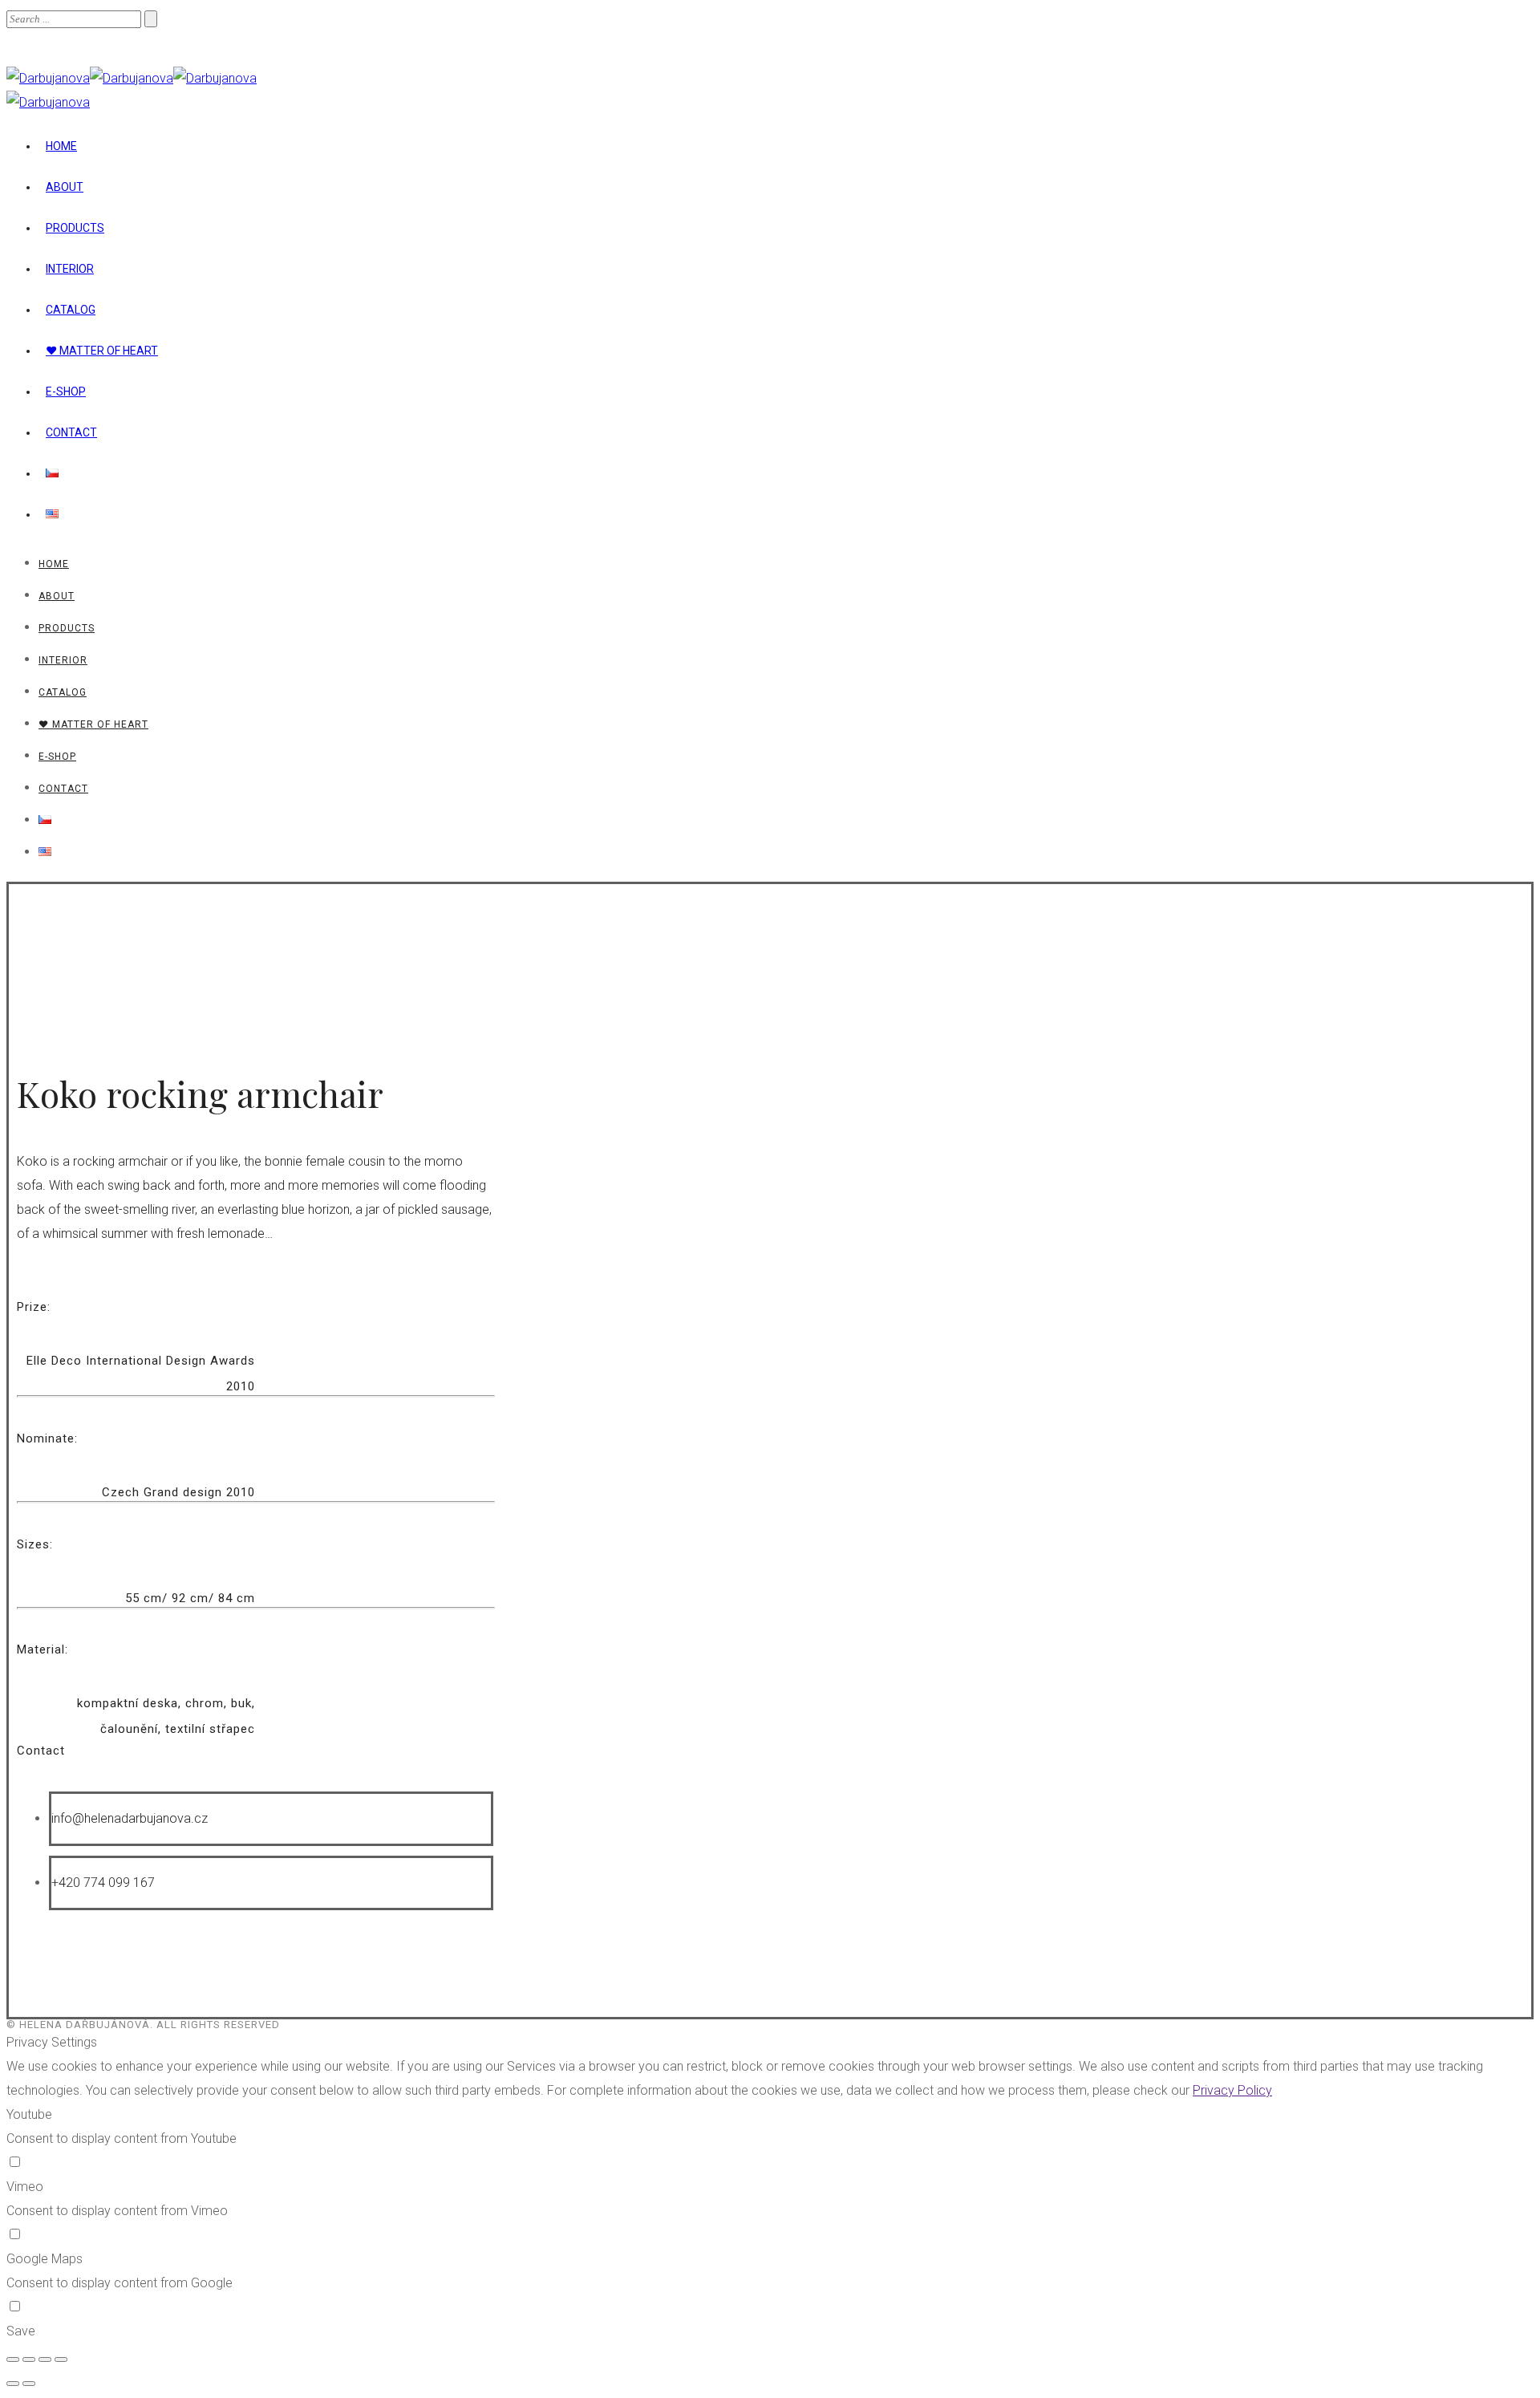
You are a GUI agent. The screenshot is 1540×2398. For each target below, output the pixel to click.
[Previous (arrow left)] (13, 2384)
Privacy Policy (1232, 2090)
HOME (61, 146)
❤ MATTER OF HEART (102, 351)
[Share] (29, 2359)
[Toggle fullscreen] (45, 2359)
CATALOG (71, 310)
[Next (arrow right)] (29, 2384)
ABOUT (65, 187)
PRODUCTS (75, 228)
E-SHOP (66, 392)
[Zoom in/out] (61, 2359)
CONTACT (71, 432)
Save (21, 2331)
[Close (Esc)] (13, 2359)
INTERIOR (70, 269)
